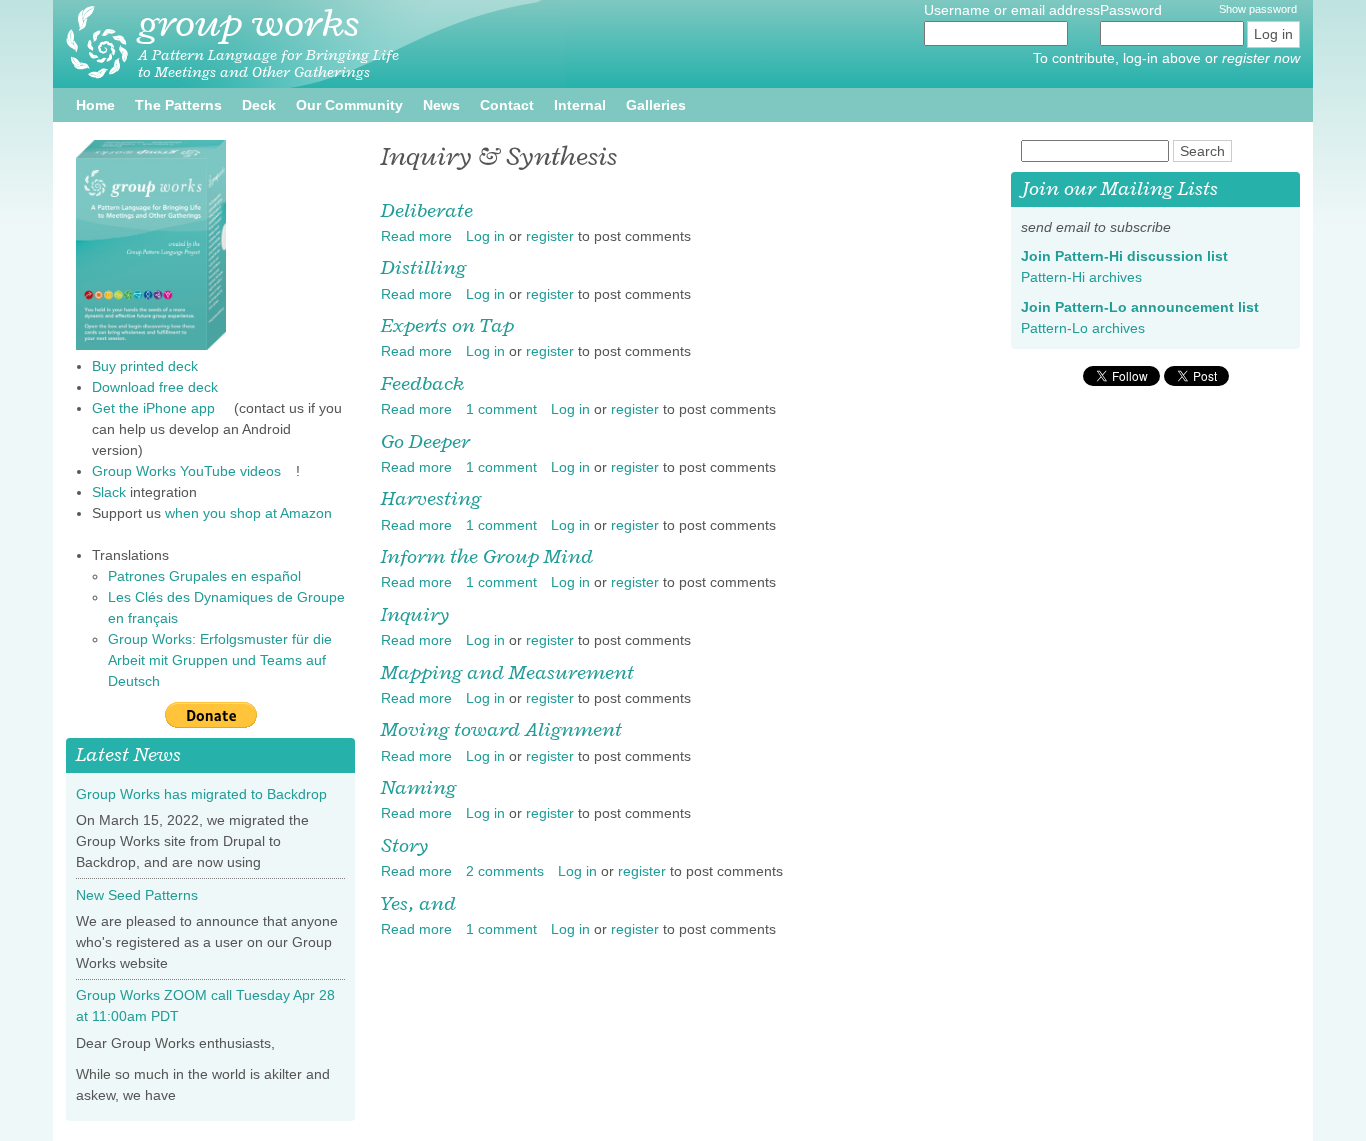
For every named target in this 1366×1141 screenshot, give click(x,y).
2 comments (505, 871)
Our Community (349, 105)
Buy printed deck (145, 366)
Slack (109, 492)
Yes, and (418, 903)
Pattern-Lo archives (1090, 328)
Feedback (422, 383)
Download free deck (155, 387)
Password (1133, 10)
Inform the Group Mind (487, 556)
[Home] (97, 42)
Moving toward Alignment (501, 729)
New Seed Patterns (137, 895)
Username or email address (1012, 10)
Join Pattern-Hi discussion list (1132, 256)
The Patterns (178, 105)
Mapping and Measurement (507, 672)
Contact (507, 105)
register (550, 236)
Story (404, 845)
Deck (259, 105)
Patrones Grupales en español (212, 576)
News (441, 105)
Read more (416, 236)
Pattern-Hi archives (1089, 277)
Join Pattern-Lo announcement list (1147, 307)
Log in (485, 236)
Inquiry (415, 614)
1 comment (501, 409)
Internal (580, 105)
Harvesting (431, 498)
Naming (418, 787)
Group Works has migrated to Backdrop (201, 794)
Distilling (423, 267)
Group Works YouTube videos (194, 471)
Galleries (656, 105)
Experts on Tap (447, 325)
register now (1261, 58)
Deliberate (427, 210)
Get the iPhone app (161, 408)
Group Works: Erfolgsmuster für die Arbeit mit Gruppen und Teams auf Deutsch (220, 660)
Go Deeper (425, 441)
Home (95, 105)
